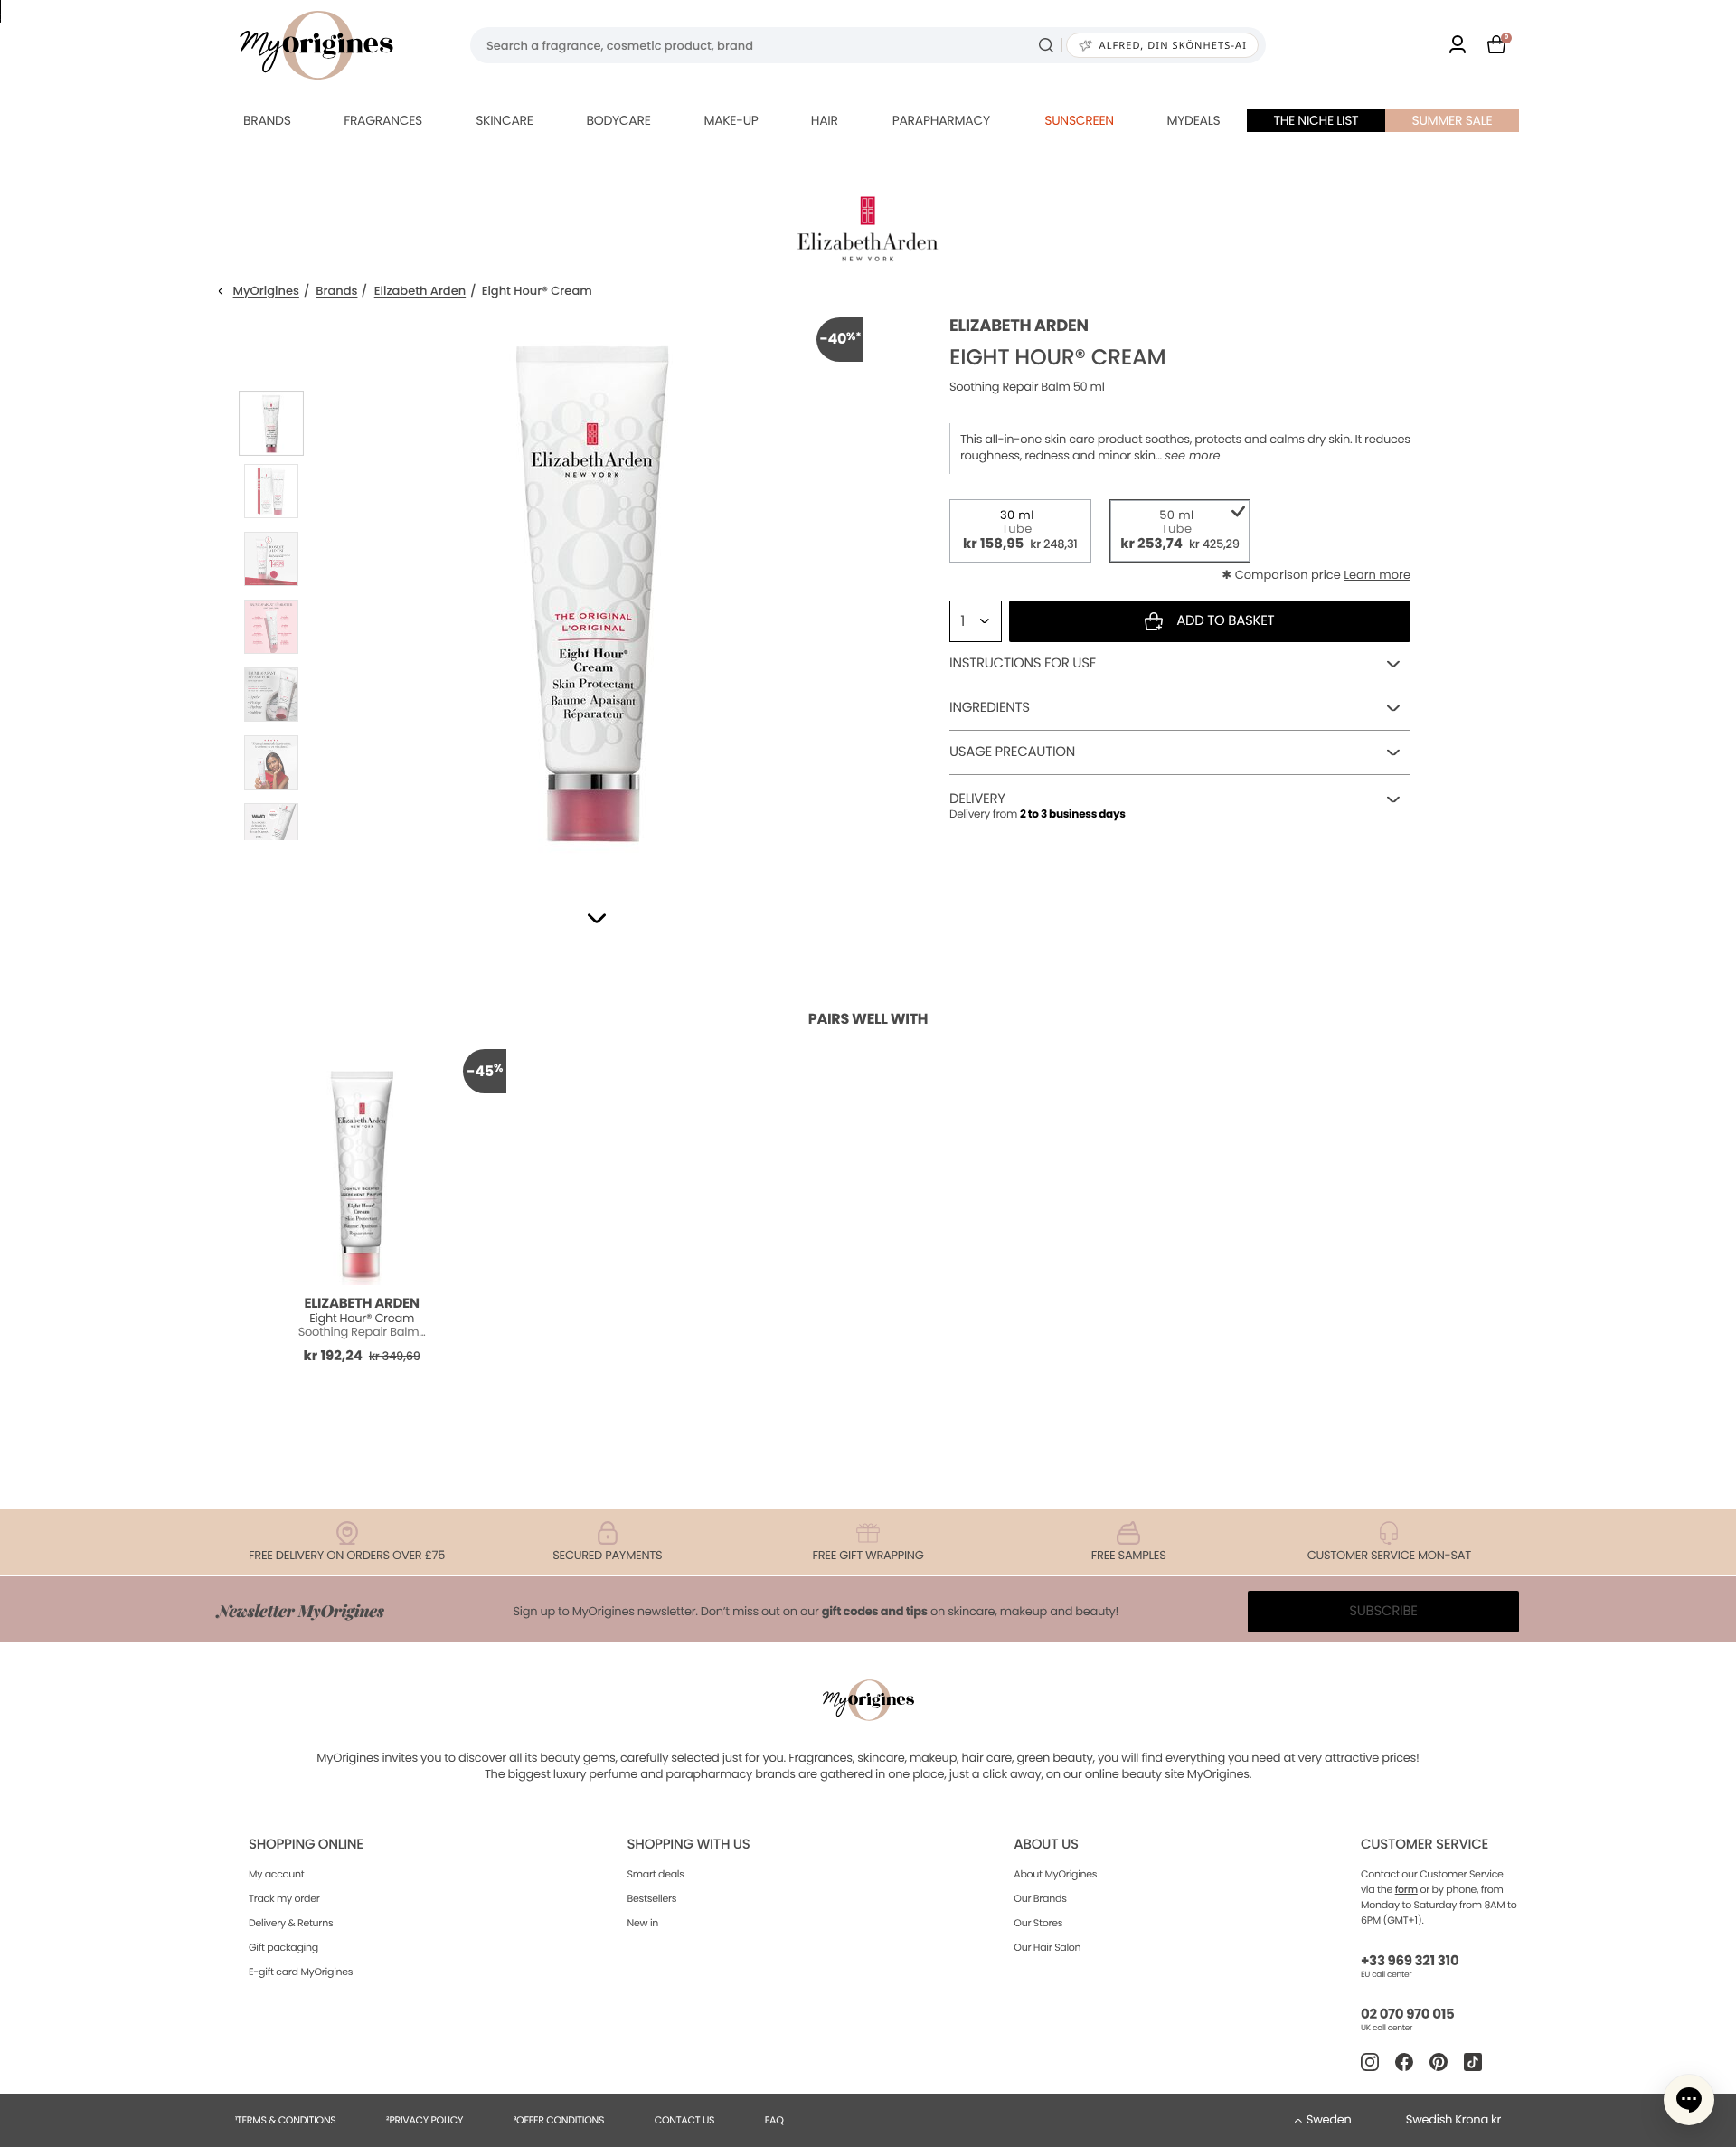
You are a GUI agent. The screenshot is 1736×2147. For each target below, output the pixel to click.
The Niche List (1316, 120)
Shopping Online (306, 1844)
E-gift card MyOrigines (301, 1972)
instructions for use (1023, 663)
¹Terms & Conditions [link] (286, 2120)
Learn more (1377, 575)
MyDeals (1193, 120)
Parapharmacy (941, 120)
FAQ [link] (774, 2120)
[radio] (1020, 531)
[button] (597, 918)
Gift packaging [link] (283, 1947)
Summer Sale (1453, 120)
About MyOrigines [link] (1055, 1874)
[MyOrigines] (316, 45)
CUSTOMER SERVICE (1425, 1844)
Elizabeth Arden (420, 292)
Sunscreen (1079, 120)
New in (643, 1923)
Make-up (731, 120)
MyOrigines (266, 292)
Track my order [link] (284, 1898)
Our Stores (1038, 1923)
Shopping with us (689, 1844)
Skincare (504, 120)
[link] (1458, 46)
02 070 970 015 (1407, 2015)
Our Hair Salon (1047, 1947)
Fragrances (383, 120)
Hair (825, 120)
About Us (1046, 1844)
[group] (592, 589)
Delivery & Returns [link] (291, 1923)
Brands (267, 120)
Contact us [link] (685, 2120)
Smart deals (656, 1874)
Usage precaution (1012, 752)
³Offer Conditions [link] (559, 2120)
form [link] (1406, 1889)
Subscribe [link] (1383, 1611)
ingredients (990, 708)
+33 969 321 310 (1410, 1961)
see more (1192, 456)
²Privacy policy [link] (425, 2120)
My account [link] (277, 1874)
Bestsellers (652, 1898)
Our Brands (1040, 1898)
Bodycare (618, 120)
